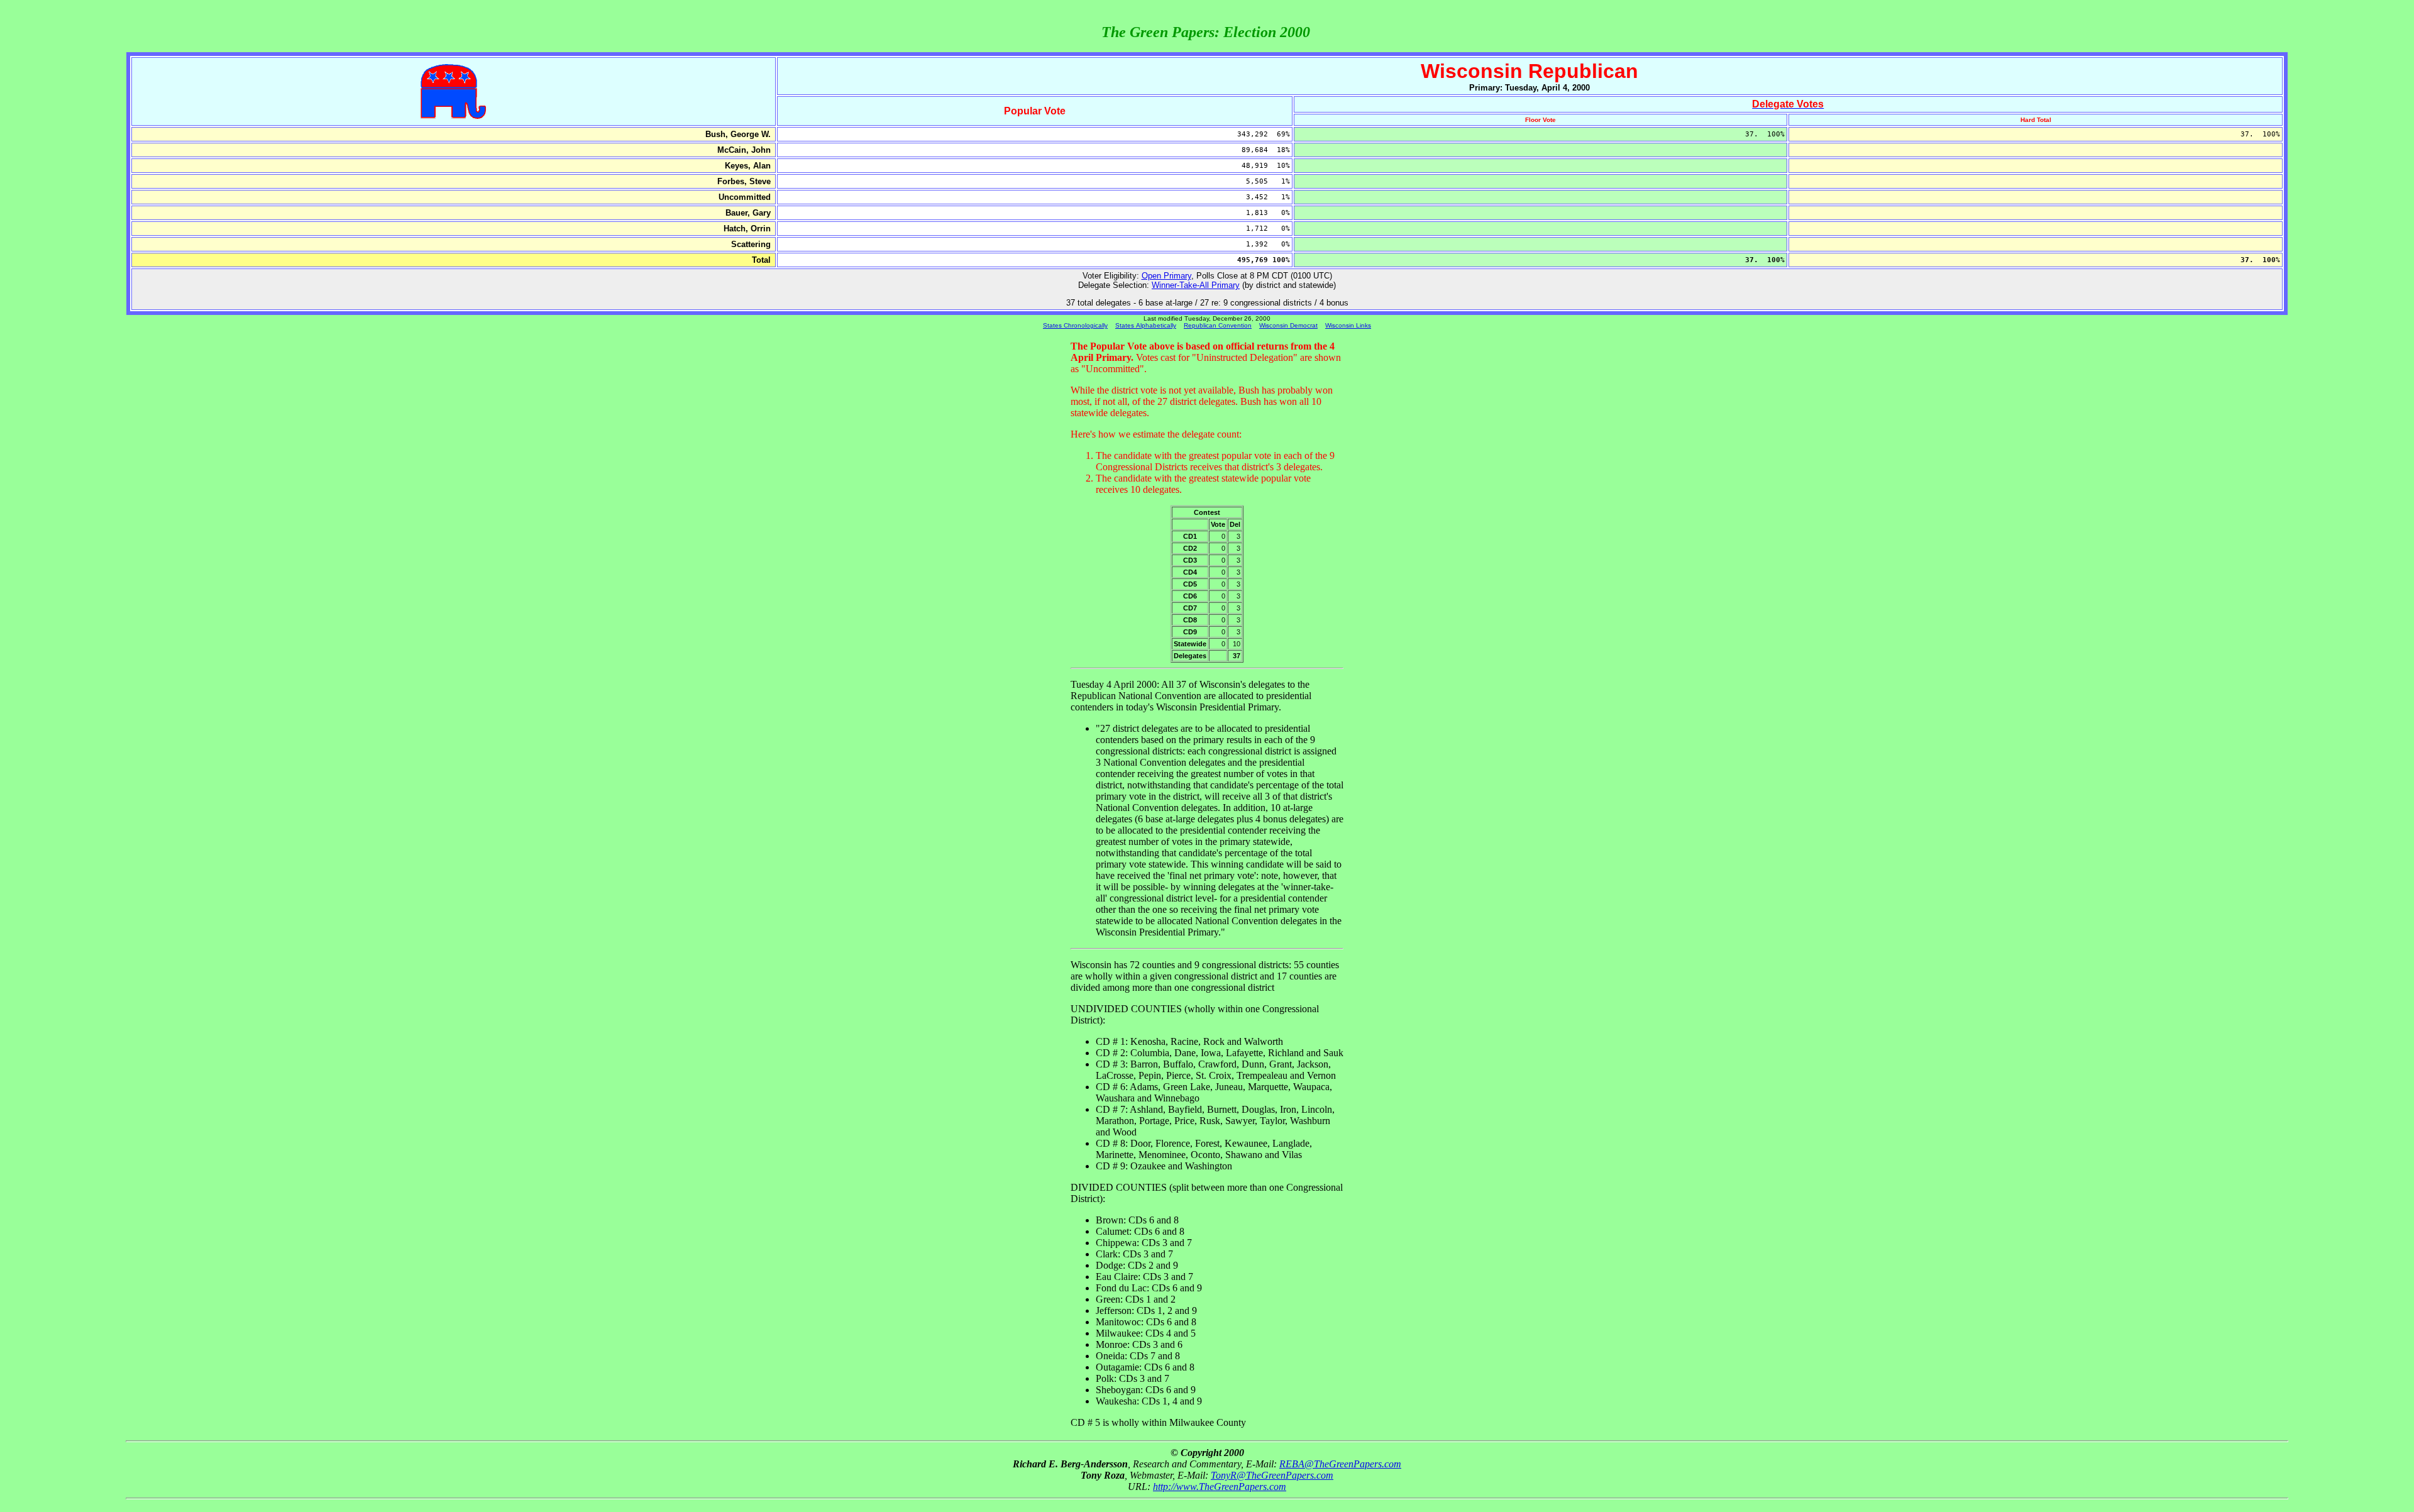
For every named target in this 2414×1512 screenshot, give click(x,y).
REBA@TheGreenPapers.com (1340, 1464)
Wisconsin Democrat (1288, 325)
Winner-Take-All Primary (1196, 285)
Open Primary (1166, 276)
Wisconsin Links (1348, 325)
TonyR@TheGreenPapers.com (1272, 1475)
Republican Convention (1218, 325)
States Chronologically (1075, 325)
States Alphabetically (1146, 325)
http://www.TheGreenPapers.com (1220, 1487)
